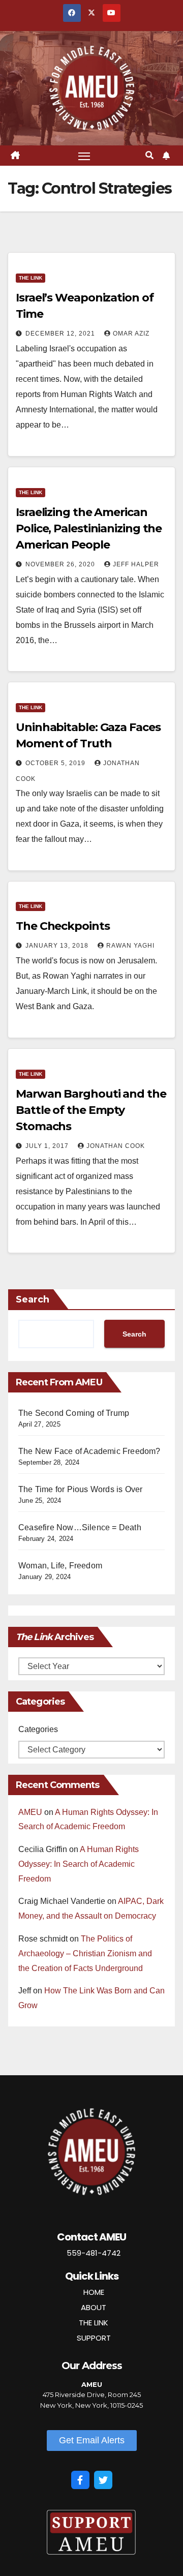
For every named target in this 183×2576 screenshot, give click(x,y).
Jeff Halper (136, 564)
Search (33, 1299)
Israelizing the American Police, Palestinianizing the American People (89, 528)
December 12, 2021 (61, 334)
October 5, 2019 (56, 763)
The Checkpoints (63, 926)
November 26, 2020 (61, 564)
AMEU (30, 1812)
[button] (149, 155)
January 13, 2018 (58, 946)
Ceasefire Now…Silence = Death (80, 1527)
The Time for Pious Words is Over (80, 1489)
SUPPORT (94, 2338)
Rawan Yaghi (130, 946)
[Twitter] (103, 2480)
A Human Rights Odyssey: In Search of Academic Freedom (79, 1864)
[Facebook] (80, 2480)
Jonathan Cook (116, 1146)
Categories (38, 1729)
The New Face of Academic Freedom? (89, 1451)
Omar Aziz (131, 334)
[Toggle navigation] (84, 156)
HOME (94, 2292)
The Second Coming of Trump (74, 1413)
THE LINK (94, 2323)
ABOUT (94, 2307)
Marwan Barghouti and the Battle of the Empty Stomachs (91, 1110)
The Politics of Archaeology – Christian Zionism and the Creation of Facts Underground (85, 1953)
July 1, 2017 (48, 1146)
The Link (30, 278)
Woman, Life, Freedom (60, 1566)
